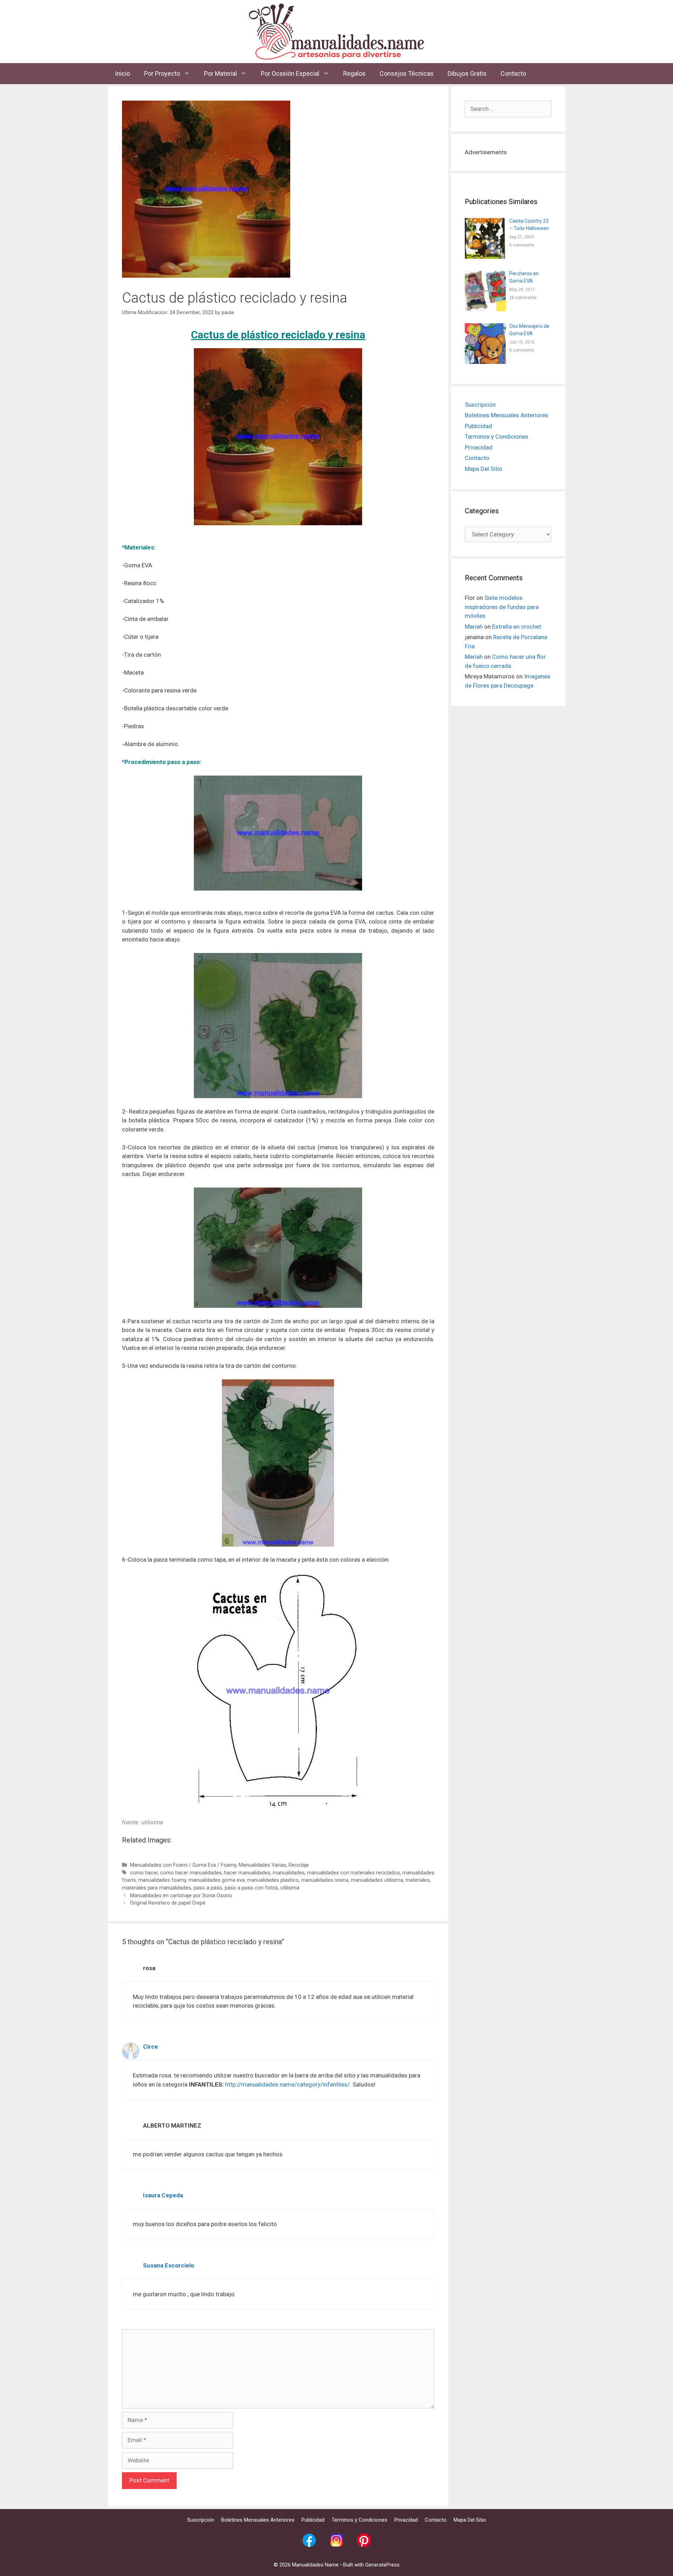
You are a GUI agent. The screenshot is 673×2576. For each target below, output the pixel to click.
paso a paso (208, 1888)
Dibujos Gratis (467, 73)
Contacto (513, 73)
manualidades (289, 1873)
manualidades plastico (273, 1880)
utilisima (290, 1888)
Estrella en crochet (517, 627)
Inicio (123, 73)
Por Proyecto (162, 73)
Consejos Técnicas (407, 73)
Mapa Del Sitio (484, 469)
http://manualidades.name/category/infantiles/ (287, 2084)
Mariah (474, 627)
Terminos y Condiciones (497, 437)
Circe (151, 2047)
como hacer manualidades (191, 1873)
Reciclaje (299, 1865)
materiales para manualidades (157, 1888)
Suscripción (480, 405)
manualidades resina (325, 1880)
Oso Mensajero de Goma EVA (529, 330)
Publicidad (478, 426)
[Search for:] (508, 109)
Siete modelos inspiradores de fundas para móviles (502, 607)
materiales (418, 1880)
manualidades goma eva (217, 1880)
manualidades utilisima (377, 1880)
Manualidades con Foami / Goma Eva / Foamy (183, 1865)
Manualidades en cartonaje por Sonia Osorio (181, 1896)
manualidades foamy (162, 1880)
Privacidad (479, 447)
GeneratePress (382, 2565)
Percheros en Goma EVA (524, 277)
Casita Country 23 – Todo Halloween (529, 225)
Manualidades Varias (262, 1865)
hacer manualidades (247, 1873)
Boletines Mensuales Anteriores (507, 415)
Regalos (354, 73)
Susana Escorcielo (169, 2265)
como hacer (144, 1873)
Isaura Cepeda (163, 2195)
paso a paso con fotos (251, 1888)
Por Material (220, 73)
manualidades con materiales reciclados (354, 1873)
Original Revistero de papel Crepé (168, 1903)
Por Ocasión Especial (290, 73)
